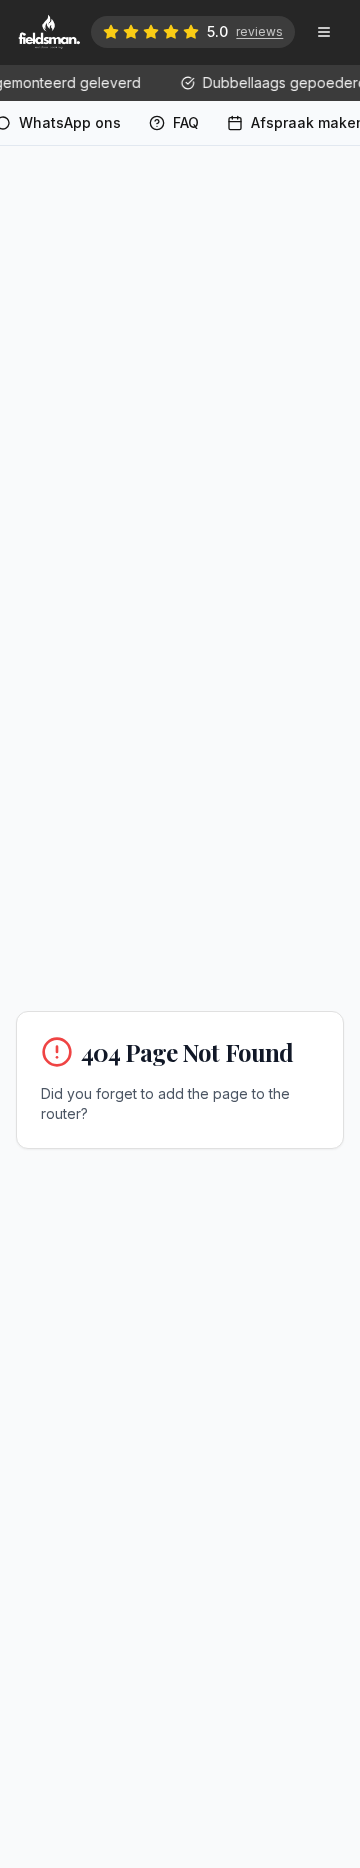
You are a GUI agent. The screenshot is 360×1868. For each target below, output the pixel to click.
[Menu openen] (324, 32)
